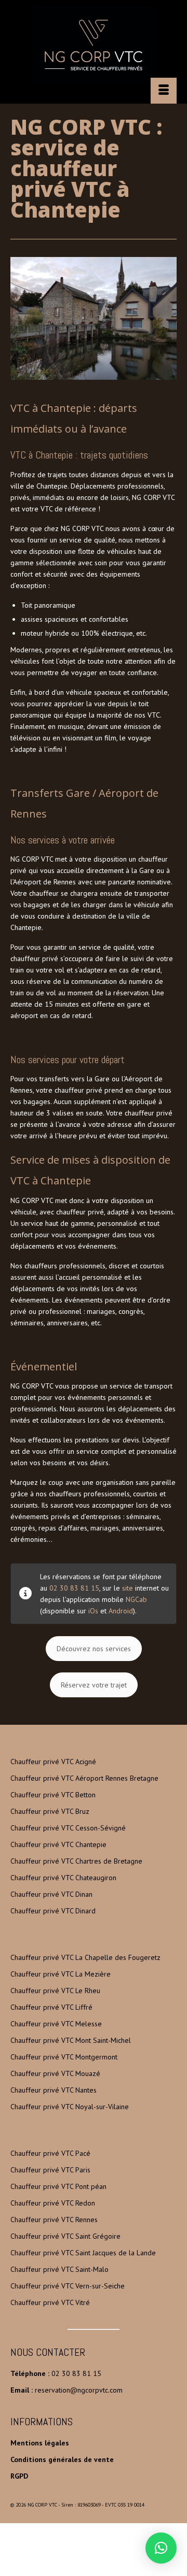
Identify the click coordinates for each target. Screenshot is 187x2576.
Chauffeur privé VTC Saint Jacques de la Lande (83, 2253)
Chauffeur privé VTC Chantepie (58, 1844)
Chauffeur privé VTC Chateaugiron (63, 1878)
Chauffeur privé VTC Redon (53, 2203)
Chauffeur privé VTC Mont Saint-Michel (71, 2040)
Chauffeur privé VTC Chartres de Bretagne (76, 1861)
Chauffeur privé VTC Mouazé (55, 2073)
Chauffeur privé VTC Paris (50, 2170)
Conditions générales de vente (62, 2459)
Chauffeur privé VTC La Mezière (61, 1974)
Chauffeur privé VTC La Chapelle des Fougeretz (85, 1957)
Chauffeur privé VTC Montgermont (64, 2057)
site (128, 1588)
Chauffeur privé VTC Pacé (50, 2153)
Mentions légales (40, 2443)
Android (121, 1611)
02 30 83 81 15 (74, 1588)
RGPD (19, 2476)
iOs (93, 1611)
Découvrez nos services (94, 1649)
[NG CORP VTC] (94, 45)
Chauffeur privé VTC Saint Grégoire (65, 2236)
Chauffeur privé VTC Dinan (51, 1894)
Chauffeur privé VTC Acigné (53, 1762)
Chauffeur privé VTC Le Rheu (55, 1991)
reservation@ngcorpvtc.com (79, 2390)
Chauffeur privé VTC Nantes (54, 2090)
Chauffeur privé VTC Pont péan (58, 2186)
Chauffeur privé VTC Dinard (53, 1911)
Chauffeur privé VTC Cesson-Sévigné (68, 1828)
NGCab (136, 1599)
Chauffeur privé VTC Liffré (51, 2007)
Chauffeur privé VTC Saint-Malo (59, 2269)
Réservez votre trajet (94, 1685)
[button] (161, 2548)
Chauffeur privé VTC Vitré (50, 2302)
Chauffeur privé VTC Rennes (54, 2220)
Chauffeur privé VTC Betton (53, 1795)
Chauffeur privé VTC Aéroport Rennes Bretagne (84, 1778)
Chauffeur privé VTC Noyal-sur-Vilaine (70, 2107)
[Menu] (164, 91)
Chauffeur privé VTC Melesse (56, 2024)
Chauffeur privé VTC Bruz (50, 1811)
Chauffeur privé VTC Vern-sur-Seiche (68, 2286)
